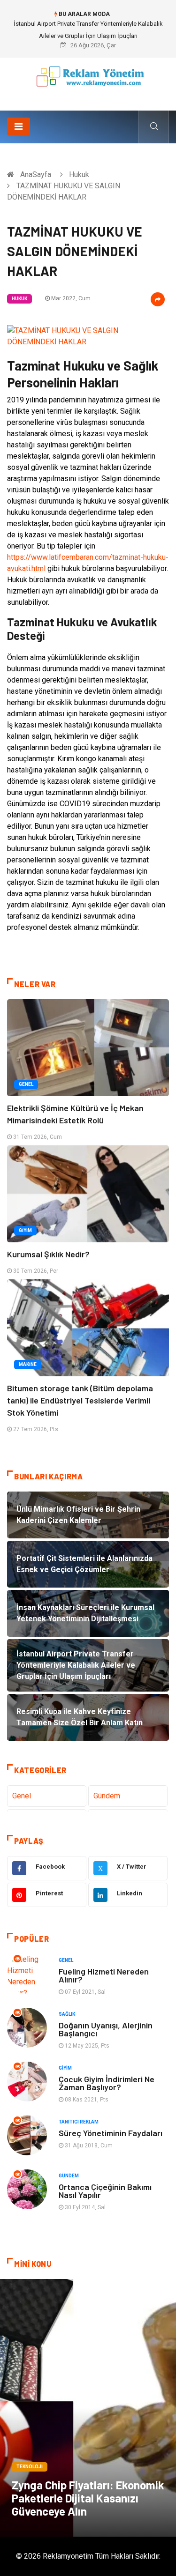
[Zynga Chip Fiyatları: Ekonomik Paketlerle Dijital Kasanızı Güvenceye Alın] (88, 2408)
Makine (28, 1364)
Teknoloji (30, 2467)
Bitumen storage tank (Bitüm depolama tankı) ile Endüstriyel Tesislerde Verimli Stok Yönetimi (80, 1400)
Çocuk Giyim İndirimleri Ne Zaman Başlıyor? (107, 2083)
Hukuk (79, 174)
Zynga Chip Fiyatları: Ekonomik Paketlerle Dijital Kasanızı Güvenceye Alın (88, 2498)
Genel (26, 1084)
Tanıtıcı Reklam (79, 2122)
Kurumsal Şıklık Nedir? (48, 1254)
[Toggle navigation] (19, 126)
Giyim (25, 1230)
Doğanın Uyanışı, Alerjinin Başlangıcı (106, 2029)
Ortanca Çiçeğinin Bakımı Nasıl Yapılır (105, 2191)
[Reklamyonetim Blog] (88, 81)
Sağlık (67, 2014)
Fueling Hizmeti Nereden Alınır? (104, 1975)
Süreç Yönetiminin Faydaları (111, 2133)
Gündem (107, 1796)
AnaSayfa (36, 174)
